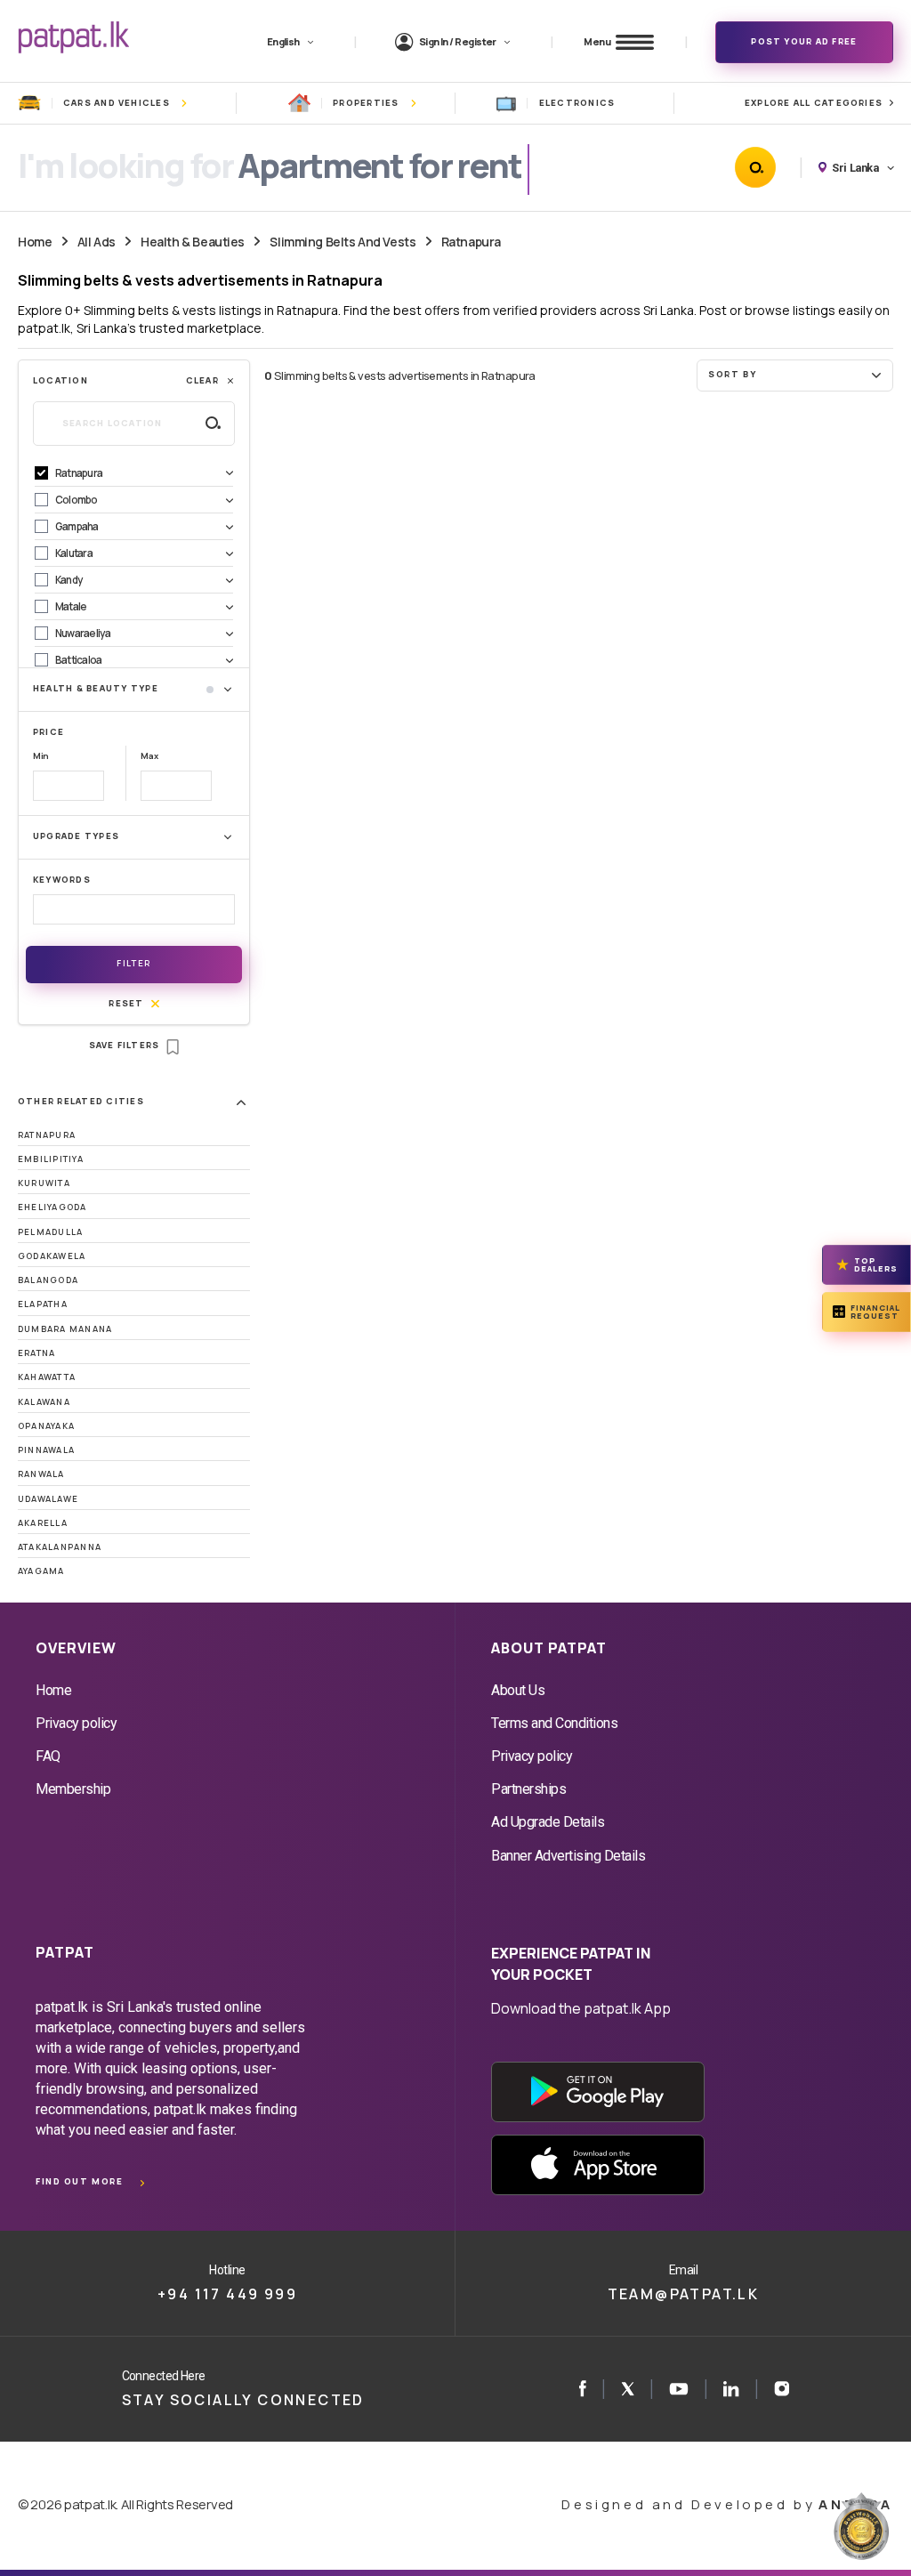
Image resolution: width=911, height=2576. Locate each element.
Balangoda (48, 1280)
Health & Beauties (193, 242)
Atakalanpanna (60, 1547)
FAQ (48, 1756)
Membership (73, 1789)
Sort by (732, 374)
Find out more (79, 2181)
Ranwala (41, 1474)
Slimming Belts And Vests (343, 242)
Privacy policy (76, 1723)
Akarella (43, 1523)
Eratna (36, 1353)
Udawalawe (48, 1499)
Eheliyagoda (52, 1207)
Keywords (62, 880)
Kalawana (44, 1402)
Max (149, 756)
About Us (518, 1690)
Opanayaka (46, 1426)
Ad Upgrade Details (548, 1822)
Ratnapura (471, 242)
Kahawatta (47, 1377)
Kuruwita (44, 1183)
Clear (202, 380)
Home (35, 242)
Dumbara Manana (65, 1329)
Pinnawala (46, 1450)
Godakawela (52, 1256)
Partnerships (528, 1789)
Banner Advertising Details (568, 1856)
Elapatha (43, 1304)
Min (41, 756)
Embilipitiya (51, 1159)
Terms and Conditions (554, 1723)
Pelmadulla (50, 1232)
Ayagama (41, 1571)
